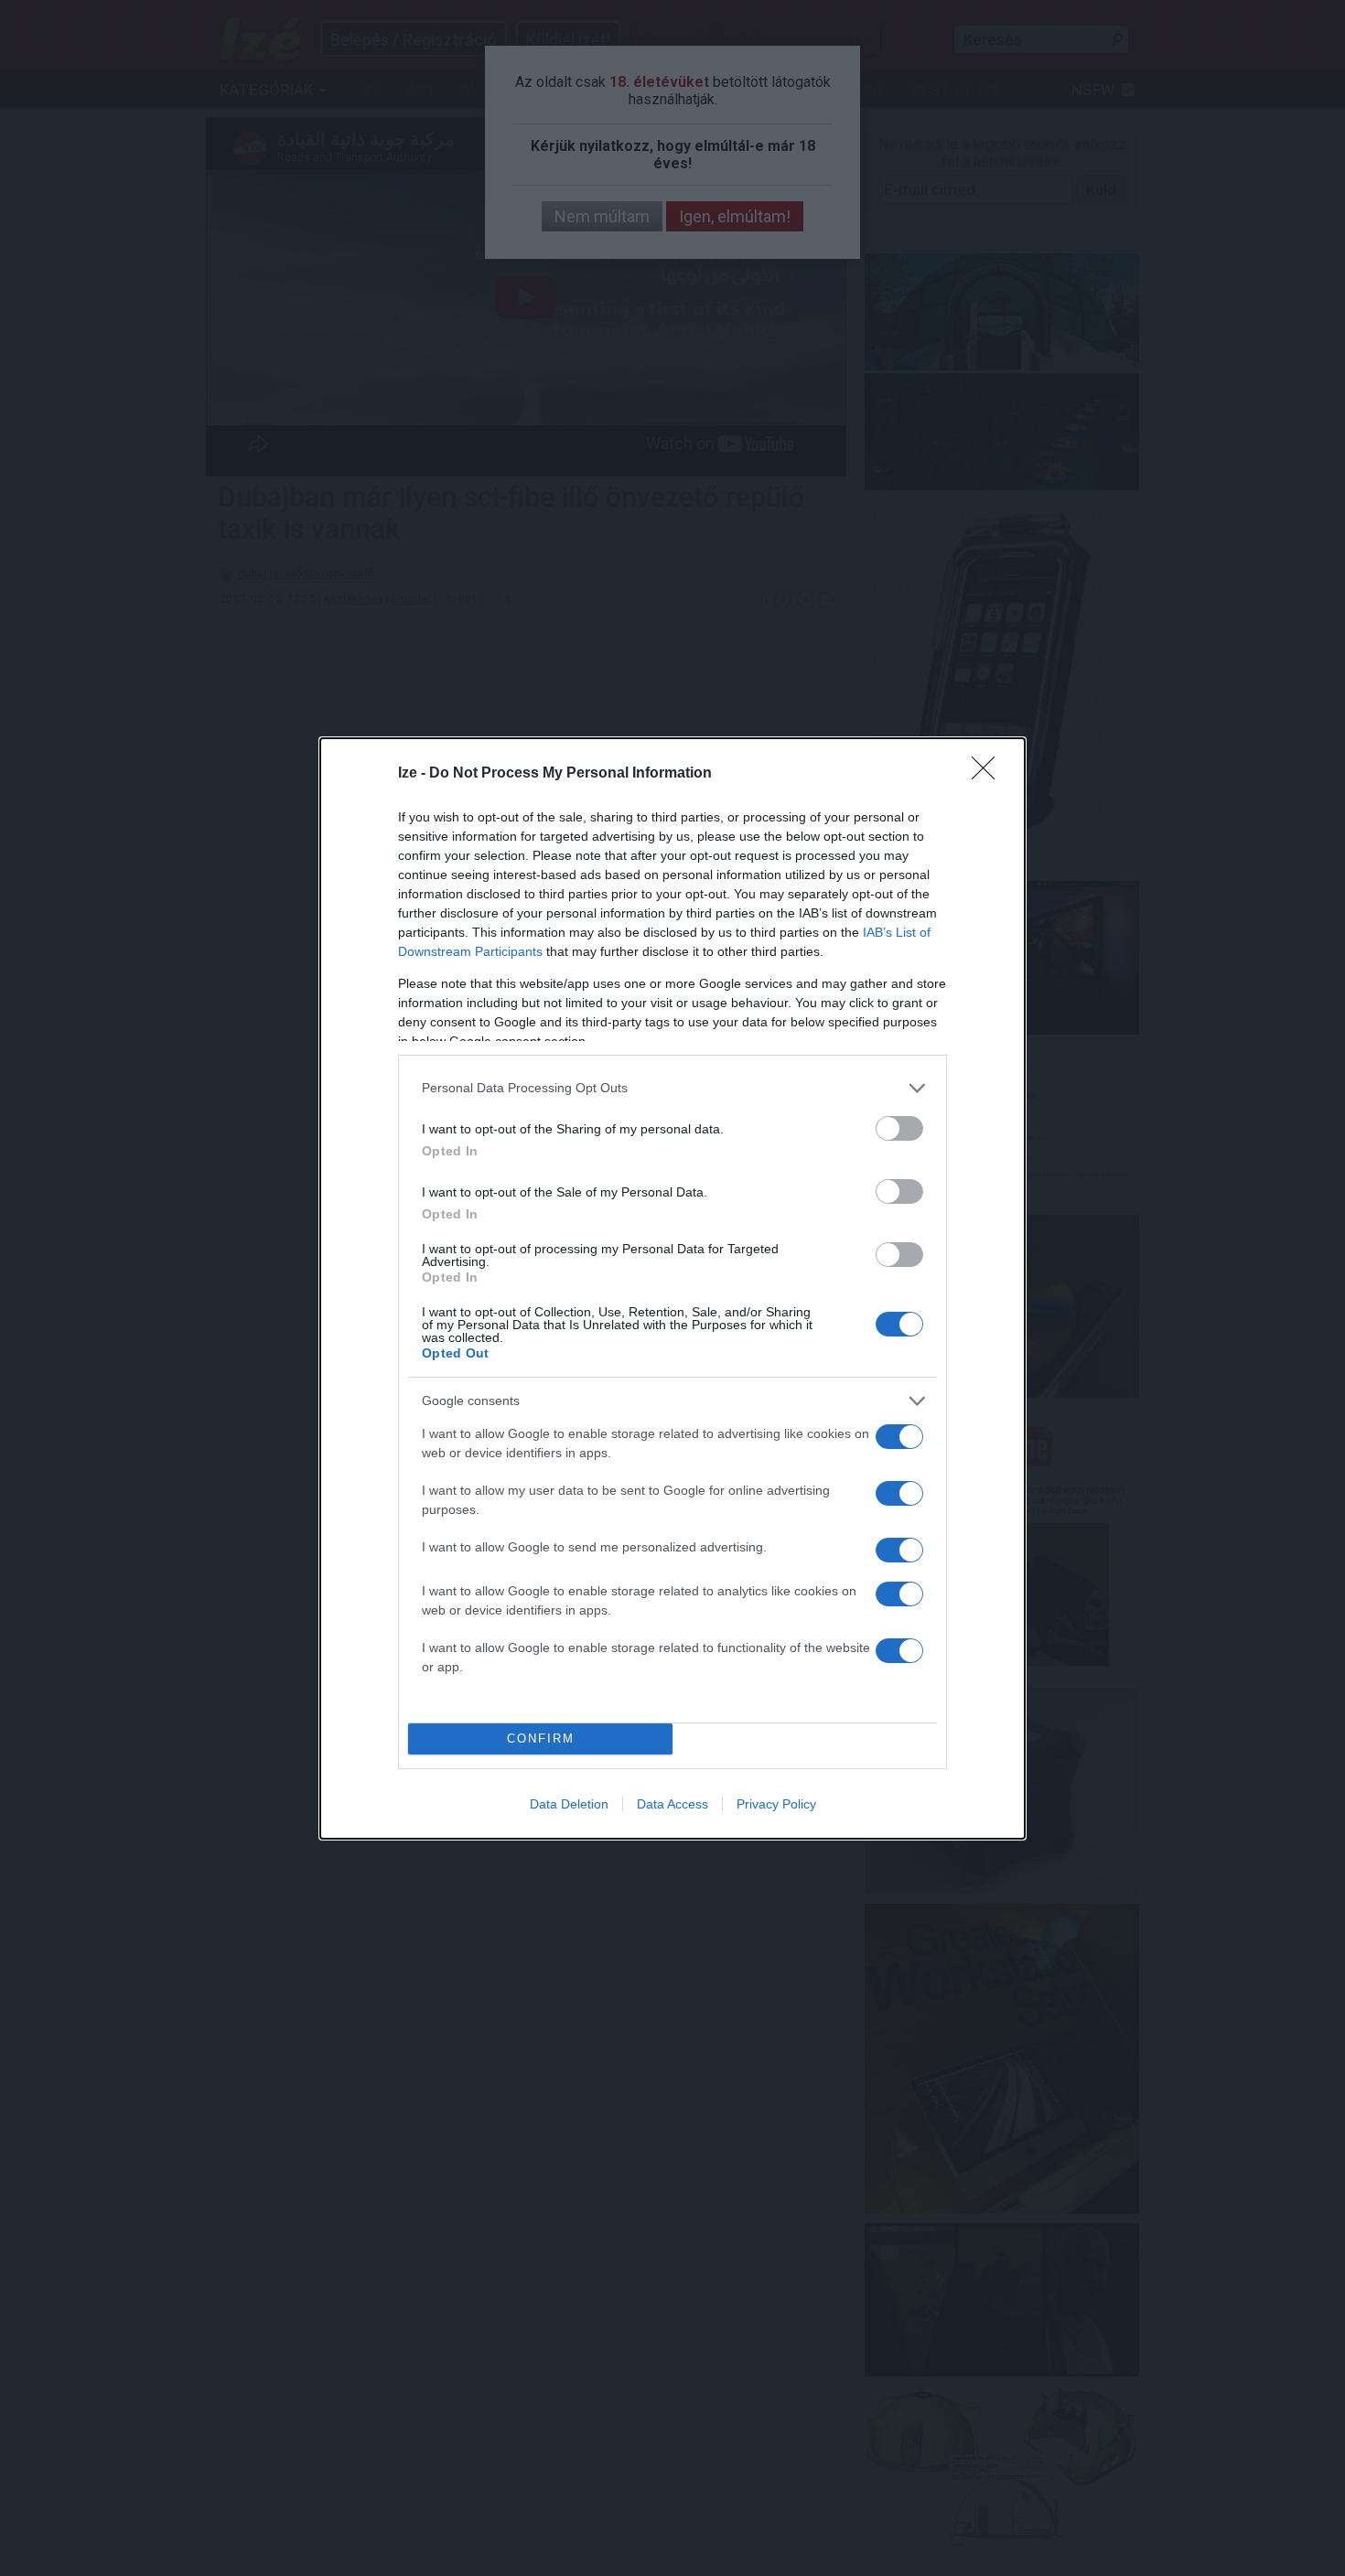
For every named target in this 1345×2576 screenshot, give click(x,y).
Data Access (672, 1804)
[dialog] (672, 1288)
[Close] (989, 774)
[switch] (899, 1128)
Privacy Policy (776, 1804)
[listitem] (672, 1088)
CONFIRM (541, 1739)
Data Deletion (569, 1804)
